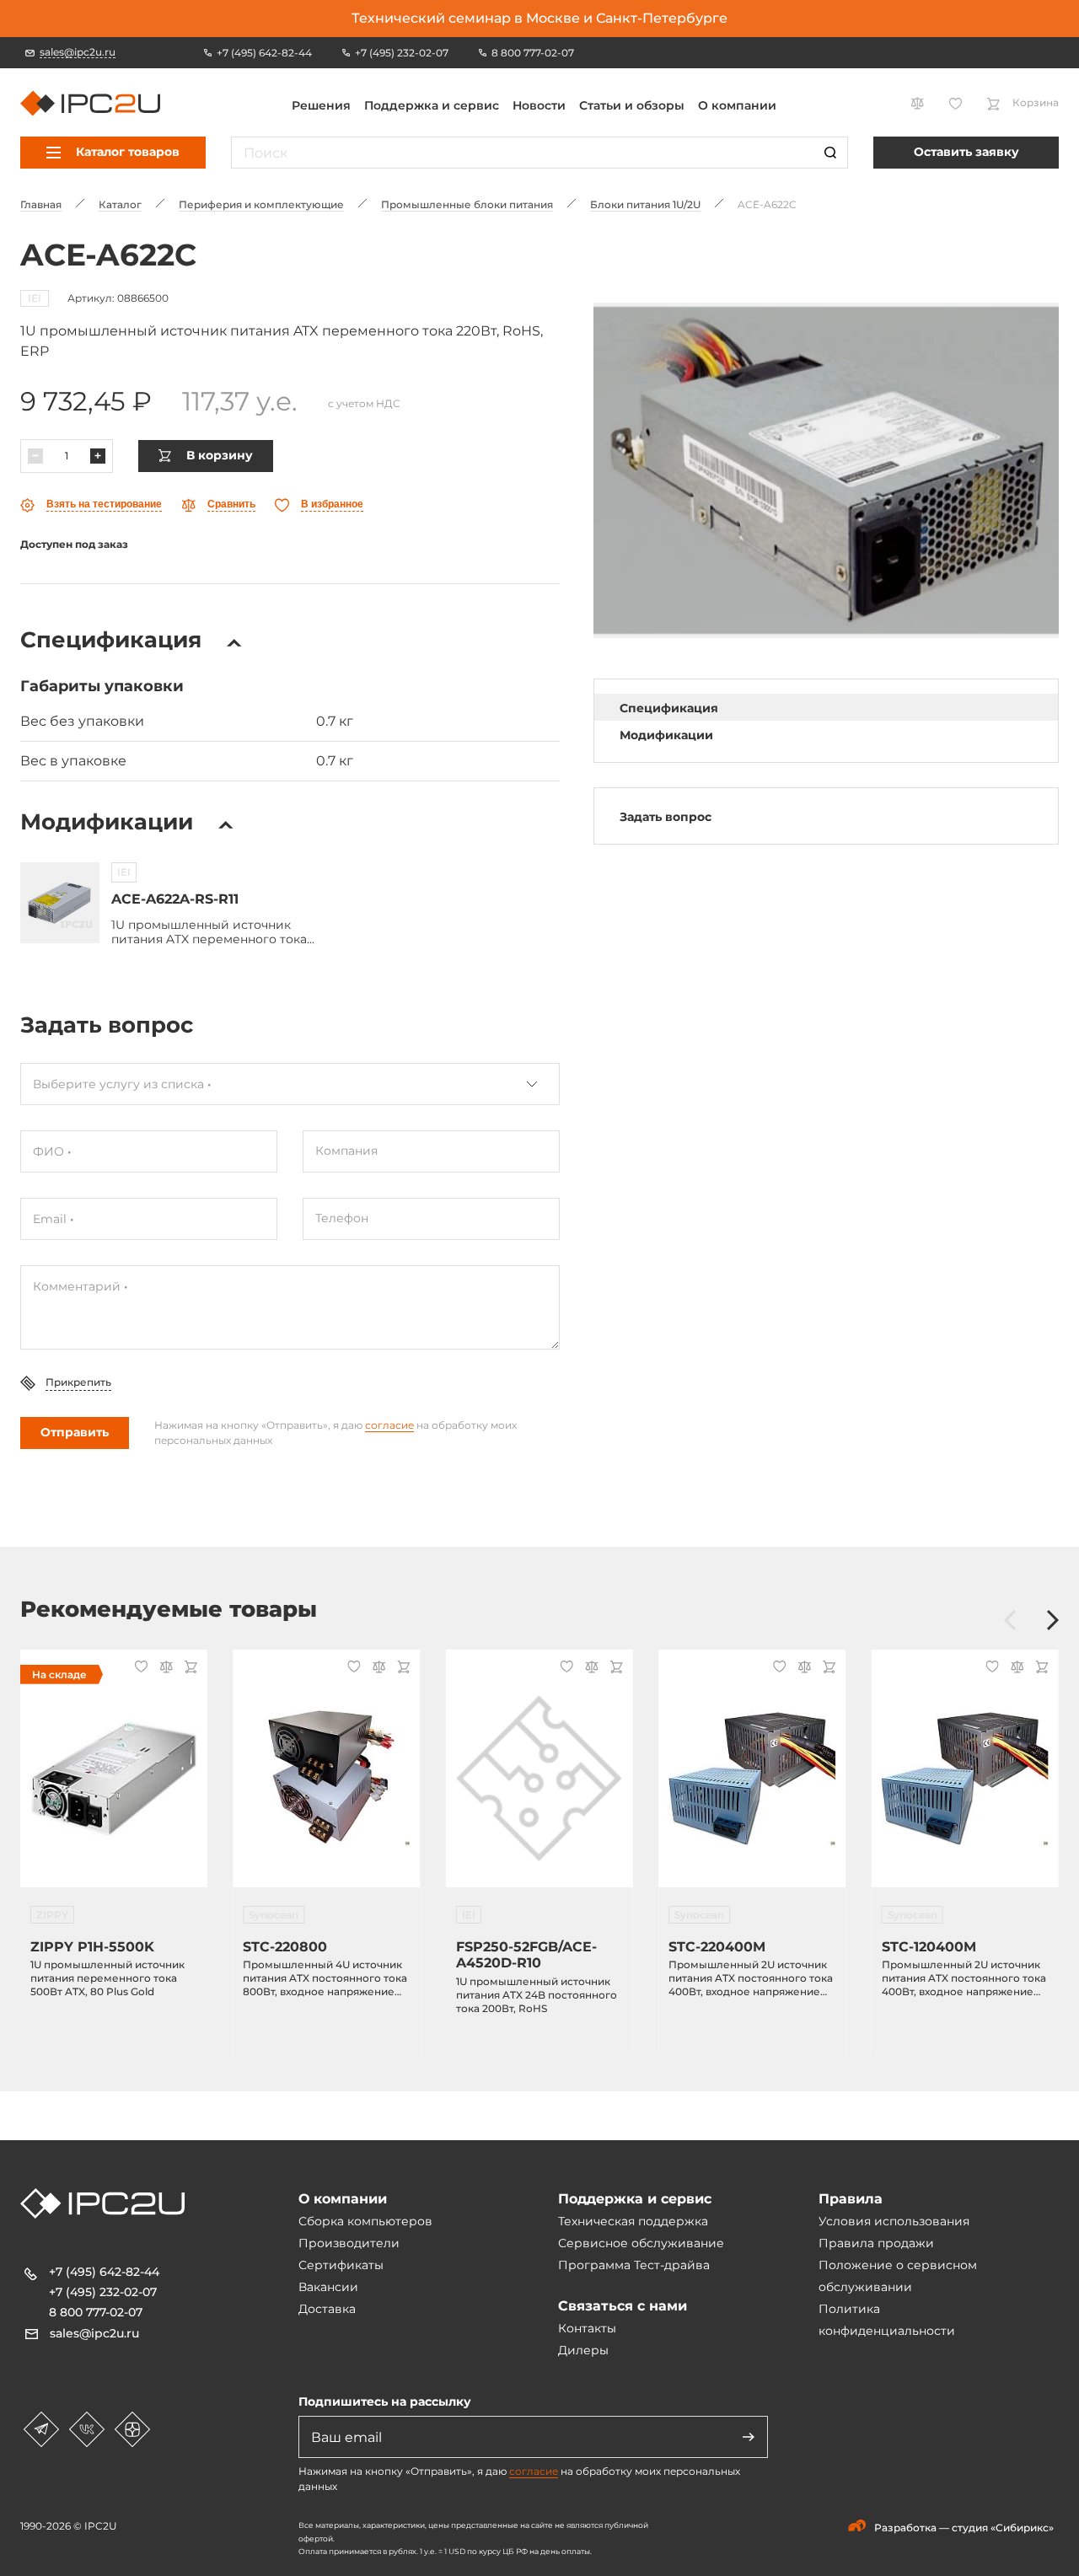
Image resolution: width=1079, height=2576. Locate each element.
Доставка (327, 2309)
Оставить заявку (966, 152)
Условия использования (894, 2221)
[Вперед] (1053, 1621)
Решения (321, 105)
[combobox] (290, 1084)
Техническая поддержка (633, 2221)
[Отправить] (749, 2437)
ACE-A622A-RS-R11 (175, 899)
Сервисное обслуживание (641, 2243)
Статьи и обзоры (632, 105)
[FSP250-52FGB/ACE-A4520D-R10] (539, 1779)
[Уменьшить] (35, 456)
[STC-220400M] (752, 1779)
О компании (737, 105)
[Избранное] (139, 1668)
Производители (349, 2243)
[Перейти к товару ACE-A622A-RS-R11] (60, 903)
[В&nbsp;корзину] (188, 1669)
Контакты (587, 2328)
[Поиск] (830, 153)
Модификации (666, 735)
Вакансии (328, 2287)
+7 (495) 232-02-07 (103, 2292)
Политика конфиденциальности (887, 2320)
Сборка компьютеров (365, 2221)
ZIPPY (52, 1915)
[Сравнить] (164, 1669)
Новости (539, 105)
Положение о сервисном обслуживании (898, 2276)
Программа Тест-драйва (634, 2265)
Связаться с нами (623, 2306)
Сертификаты (341, 2265)
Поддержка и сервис (432, 105)
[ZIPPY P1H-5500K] (114, 1779)
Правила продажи (876, 2243)
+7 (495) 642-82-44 (104, 2272)
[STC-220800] (326, 1779)
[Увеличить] (98, 456)
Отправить (75, 1432)
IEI (35, 298)
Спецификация (669, 708)
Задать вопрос (666, 817)
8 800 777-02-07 (96, 2312)
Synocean (274, 1915)
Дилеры (583, 2350)
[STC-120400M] (965, 1779)
